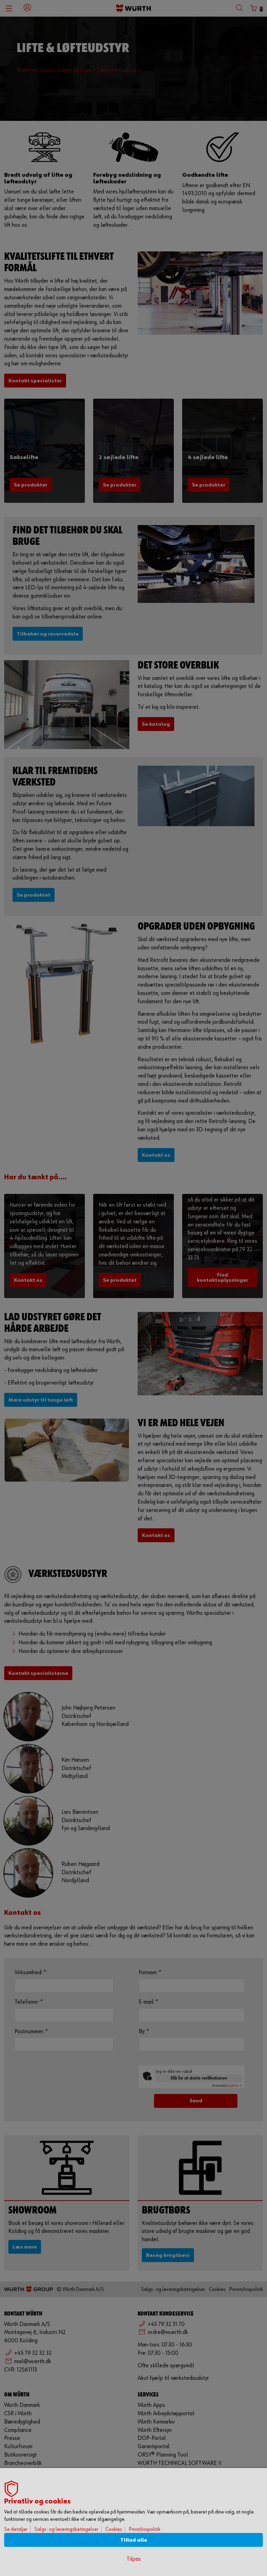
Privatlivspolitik (145, 2529)
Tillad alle (134, 2540)
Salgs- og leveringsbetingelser (66, 2529)
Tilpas (134, 2559)
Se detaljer (16, 2529)
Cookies (114, 2529)
